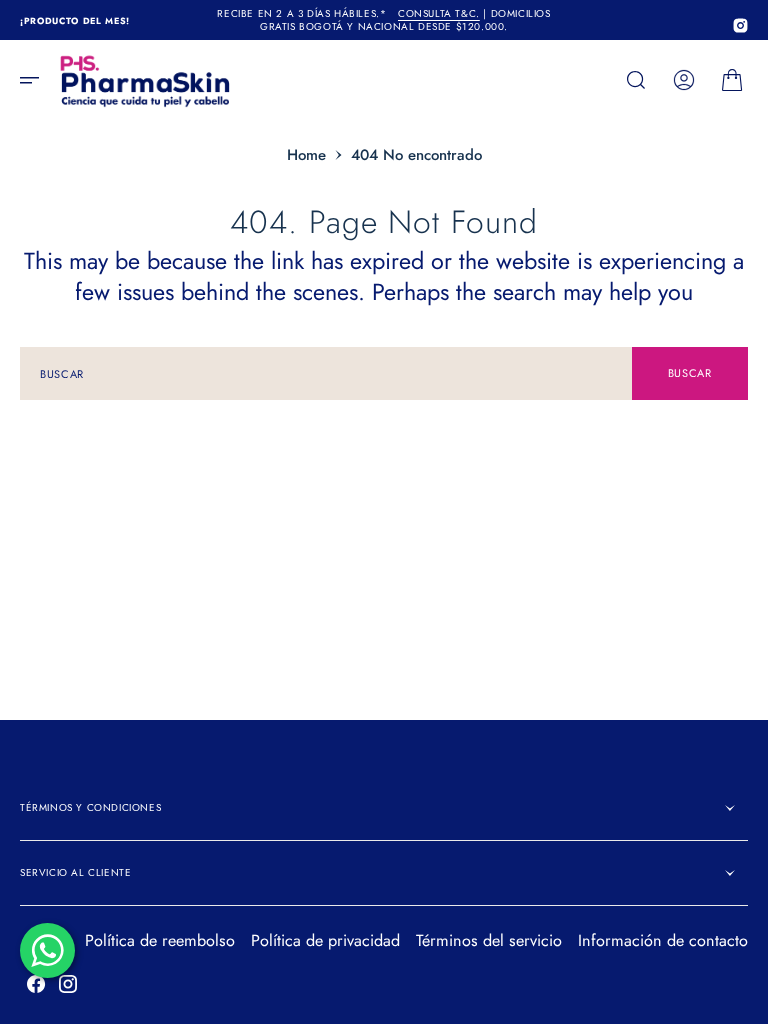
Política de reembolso (160, 940)
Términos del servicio (489, 940)
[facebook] (36, 984)
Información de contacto (663, 940)
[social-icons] (740, 25)
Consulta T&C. (439, 13)
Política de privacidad (325, 940)
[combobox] (326, 373)
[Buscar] (636, 80)
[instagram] (68, 984)
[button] (36, 80)
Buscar (690, 373)
